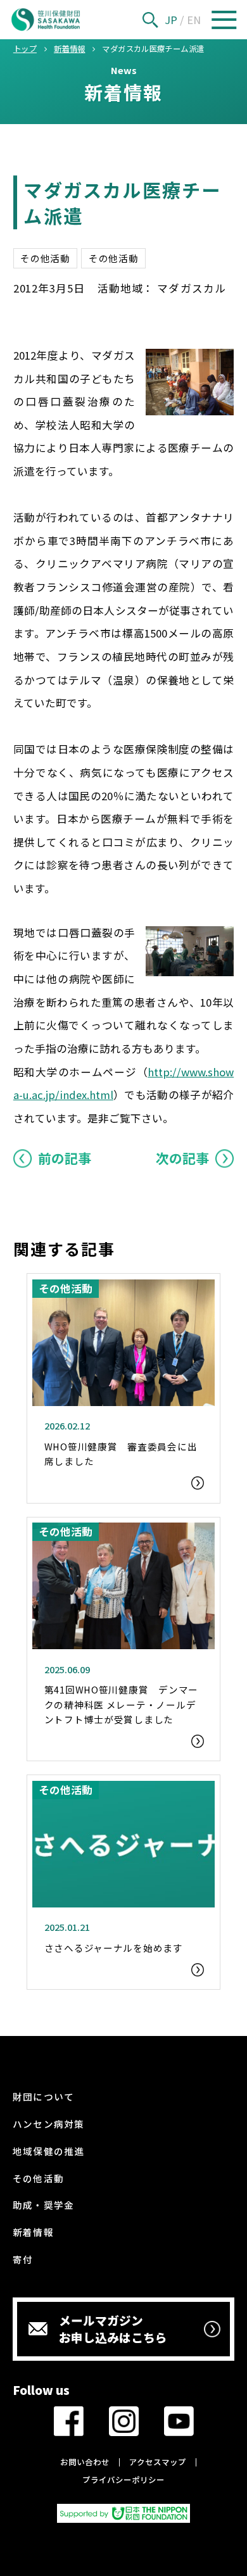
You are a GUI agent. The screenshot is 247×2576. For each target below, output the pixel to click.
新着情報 (33, 2232)
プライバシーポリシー (123, 2480)
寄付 (23, 2259)
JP (171, 20)
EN (194, 20)
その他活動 (45, 258)
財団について (43, 2096)
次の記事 (182, 1158)
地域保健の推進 (48, 2151)
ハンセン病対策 (48, 2124)
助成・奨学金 (43, 2205)
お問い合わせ (85, 2462)
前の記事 (65, 1158)
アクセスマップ (158, 2462)
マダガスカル (192, 288)
